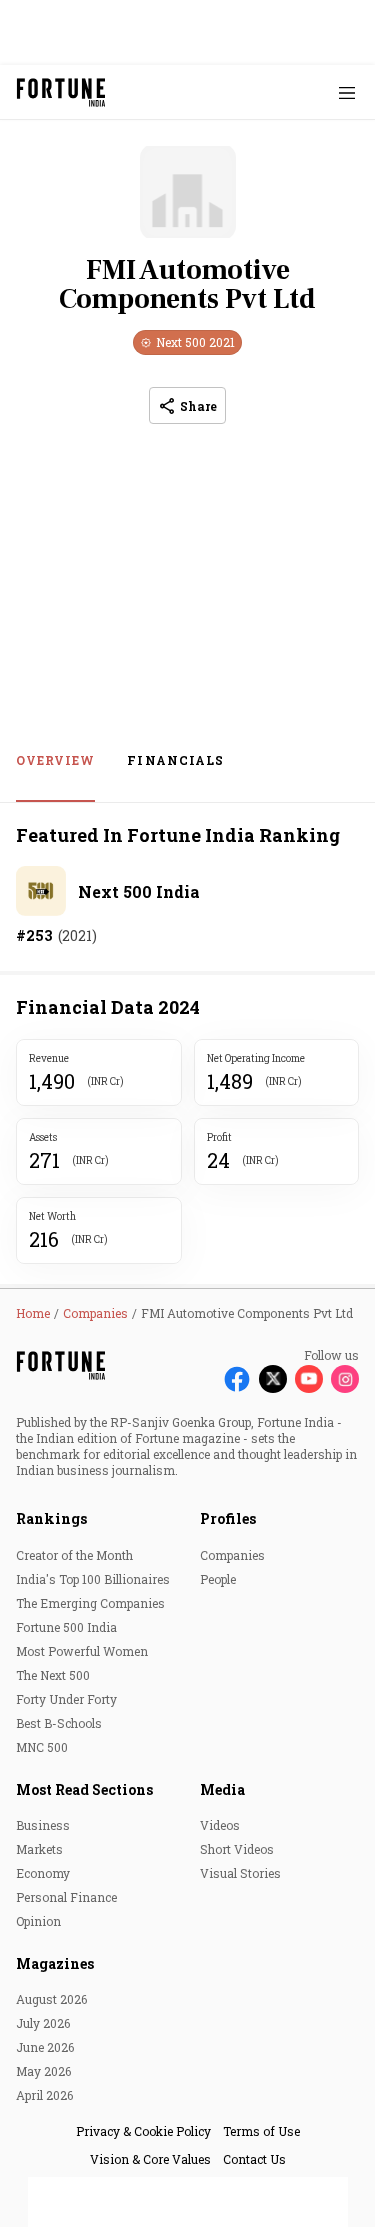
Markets (39, 1849)
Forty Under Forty (66, 1699)
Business (43, 1825)
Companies (232, 1555)
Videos (220, 1825)
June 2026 (45, 2047)
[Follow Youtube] (309, 1379)
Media (222, 1789)
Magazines (55, 1963)
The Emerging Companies (90, 1603)
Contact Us (254, 2159)
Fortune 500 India (66, 1627)
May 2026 (43, 2071)
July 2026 (43, 2023)
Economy (43, 1873)
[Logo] (61, 92)
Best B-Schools (59, 1723)
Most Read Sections (84, 1789)
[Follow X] (273, 1379)
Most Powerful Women (82, 1651)
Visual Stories (240, 1873)
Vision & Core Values (150, 2159)
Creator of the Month (74, 1555)
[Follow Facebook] (237, 1379)
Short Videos (237, 1849)
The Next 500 (53, 1675)
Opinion (38, 1921)
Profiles (228, 1518)
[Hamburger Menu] (347, 92)
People (218, 1579)
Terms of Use (261, 2131)
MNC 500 (42, 1747)
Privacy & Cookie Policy (143, 2131)
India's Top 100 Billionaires (93, 1579)
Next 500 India (139, 891)
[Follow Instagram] (345, 1379)
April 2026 (44, 2095)
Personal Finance (66, 1897)
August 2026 (51, 1999)
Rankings (51, 1518)
